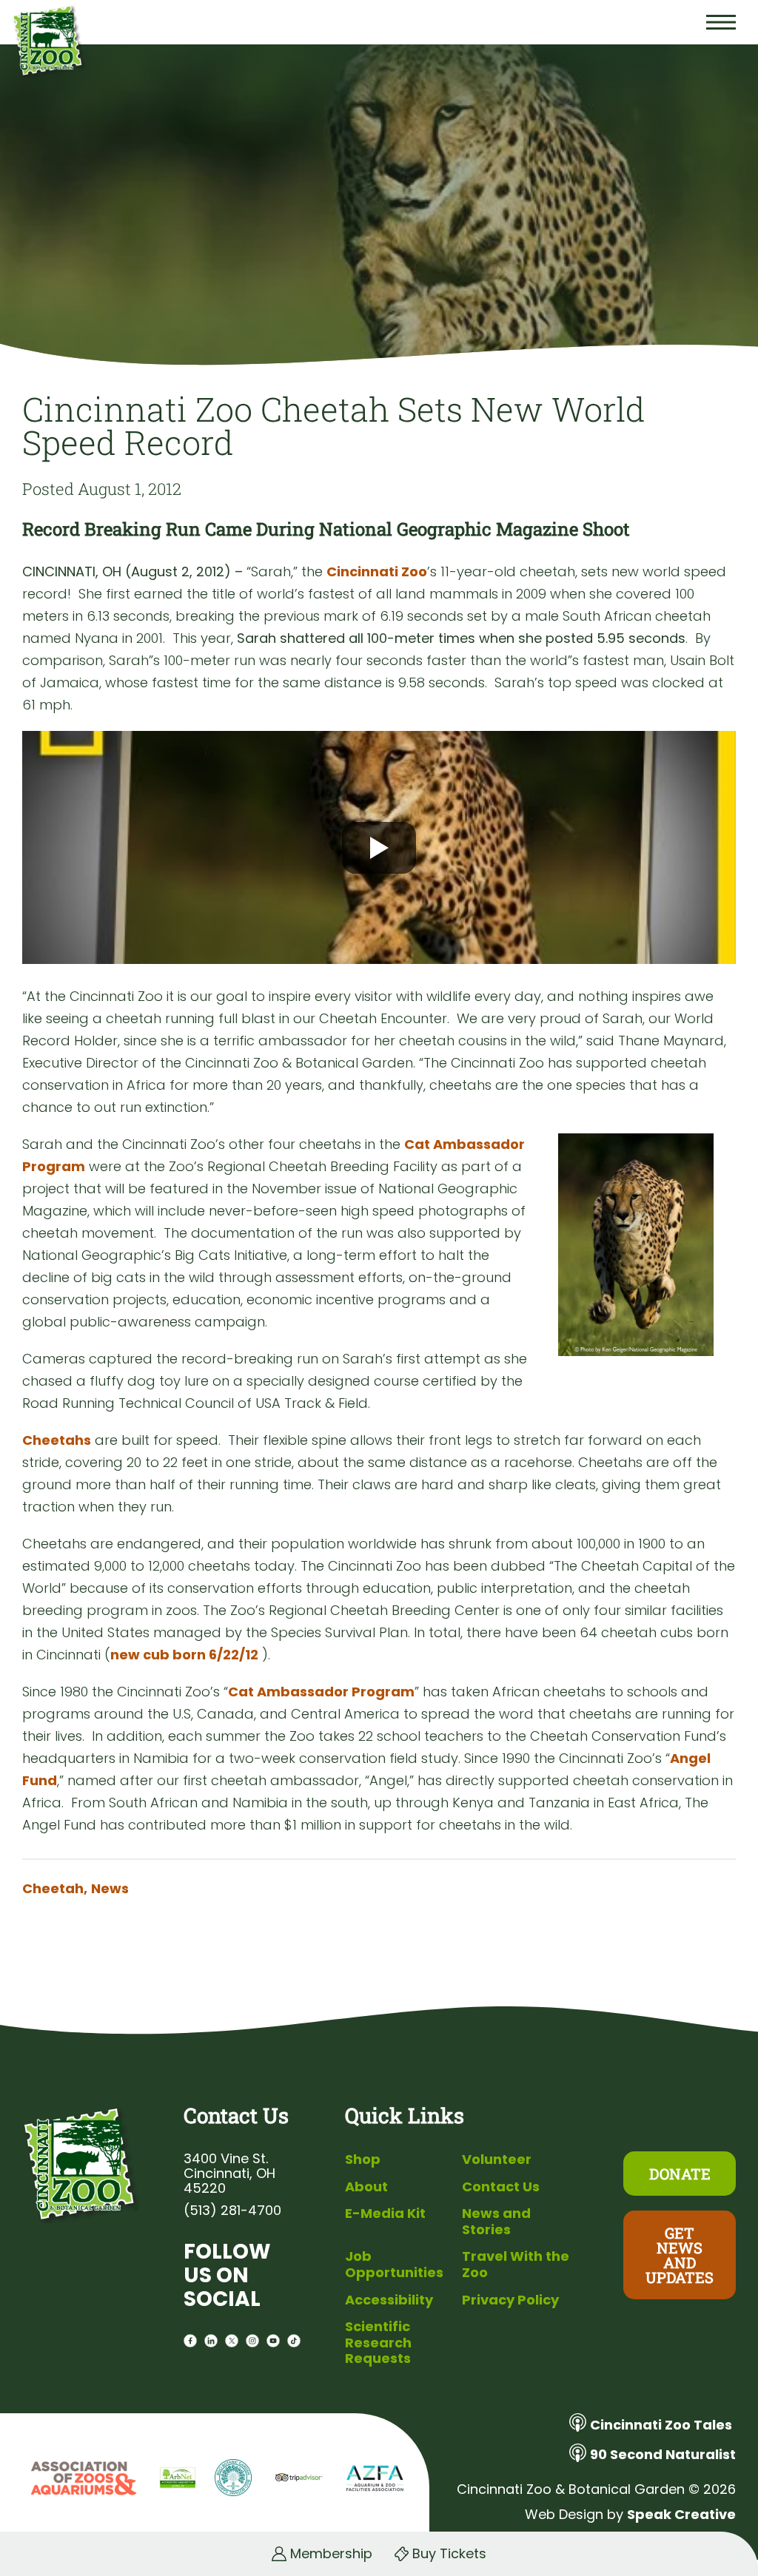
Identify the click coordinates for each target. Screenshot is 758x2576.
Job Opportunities (394, 2264)
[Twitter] (232, 2343)
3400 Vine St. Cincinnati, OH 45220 (229, 2174)
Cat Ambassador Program (321, 1692)
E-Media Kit (385, 2213)
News (110, 1889)
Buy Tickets (449, 2554)
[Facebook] (190, 2343)
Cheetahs (57, 1440)
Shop (363, 2159)
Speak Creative (681, 2514)
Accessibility (389, 2300)
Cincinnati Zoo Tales (661, 2425)
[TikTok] (294, 2343)
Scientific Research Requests (378, 2342)
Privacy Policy (510, 2300)
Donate (680, 2174)
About (366, 2186)
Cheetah (55, 1889)
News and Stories (496, 2221)
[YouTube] (273, 2343)
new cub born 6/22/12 (184, 1655)
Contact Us (501, 2186)
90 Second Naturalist (663, 2454)
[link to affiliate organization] (81, 2479)
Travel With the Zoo (516, 2264)
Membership (331, 2554)
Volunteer (497, 2159)
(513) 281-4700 (232, 2211)
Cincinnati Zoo (377, 571)
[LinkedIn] (211, 2343)
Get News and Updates (680, 2255)
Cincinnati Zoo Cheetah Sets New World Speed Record (334, 425)
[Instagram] (252, 2343)
